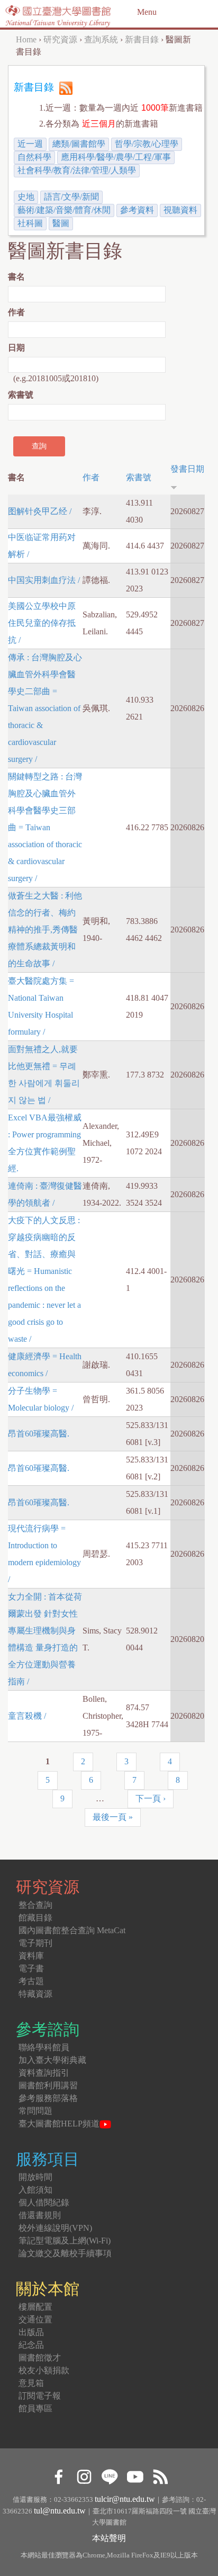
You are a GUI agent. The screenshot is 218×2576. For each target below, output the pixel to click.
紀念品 (31, 2345)
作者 (16, 312)
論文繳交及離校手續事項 (65, 2253)
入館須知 (35, 2190)
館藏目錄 (35, 1918)
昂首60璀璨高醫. (39, 1434)
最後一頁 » (113, 1817)
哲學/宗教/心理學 (147, 144)
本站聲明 (109, 2538)
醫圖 (61, 223)
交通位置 (35, 2319)
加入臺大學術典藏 (52, 2060)
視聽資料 (180, 210)
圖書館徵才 (40, 2358)
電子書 (31, 1968)
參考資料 (137, 210)
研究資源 (60, 39)
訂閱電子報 (40, 2396)
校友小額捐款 (44, 2370)
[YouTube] (135, 2475)
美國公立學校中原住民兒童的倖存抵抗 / (42, 623)
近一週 (30, 144)
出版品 (31, 2332)
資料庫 (31, 1956)
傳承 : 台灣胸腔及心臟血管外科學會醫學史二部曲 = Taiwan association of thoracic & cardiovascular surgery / (45, 708)
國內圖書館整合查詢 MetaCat (72, 1930)
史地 (26, 197)
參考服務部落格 (48, 2098)
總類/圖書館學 (79, 144)
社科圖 (30, 223)
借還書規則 (40, 2215)
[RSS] (160, 2475)
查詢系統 (101, 39)
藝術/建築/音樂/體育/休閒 (64, 210)
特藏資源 (35, 1994)
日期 (16, 348)
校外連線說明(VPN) (55, 2228)
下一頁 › (151, 1798)
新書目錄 (142, 39)
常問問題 (35, 2111)
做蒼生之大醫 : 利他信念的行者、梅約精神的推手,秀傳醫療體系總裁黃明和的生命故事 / (45, 930)
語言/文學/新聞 (71, 197)
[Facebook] (58, 2475)
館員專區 (35, 2408)
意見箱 (31, 2383)
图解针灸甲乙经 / (40, 511)
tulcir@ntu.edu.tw (125, 2499)
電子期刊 (35, 1943)
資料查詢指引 (44, 2073)
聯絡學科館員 (44, 2047)
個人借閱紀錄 (44, 2202)
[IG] (84, 2475)
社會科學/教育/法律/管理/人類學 (77, 170)
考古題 (31, 1981)
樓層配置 (35, 2307)
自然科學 (34, 157)
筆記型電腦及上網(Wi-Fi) (65, 2241)
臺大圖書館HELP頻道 (59, 2124)
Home (26, 39)
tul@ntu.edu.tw (60, 2511)
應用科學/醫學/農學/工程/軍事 (116, 157)
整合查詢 (35, 1905)
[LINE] (109, 2475)
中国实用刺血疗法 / (44, 580)
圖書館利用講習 (48, 2085)
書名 (16, 277)
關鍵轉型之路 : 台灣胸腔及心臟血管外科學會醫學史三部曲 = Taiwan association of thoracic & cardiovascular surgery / (45, 827)
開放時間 (35, 2177)
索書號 (21, 395)
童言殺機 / (27, 1716)
